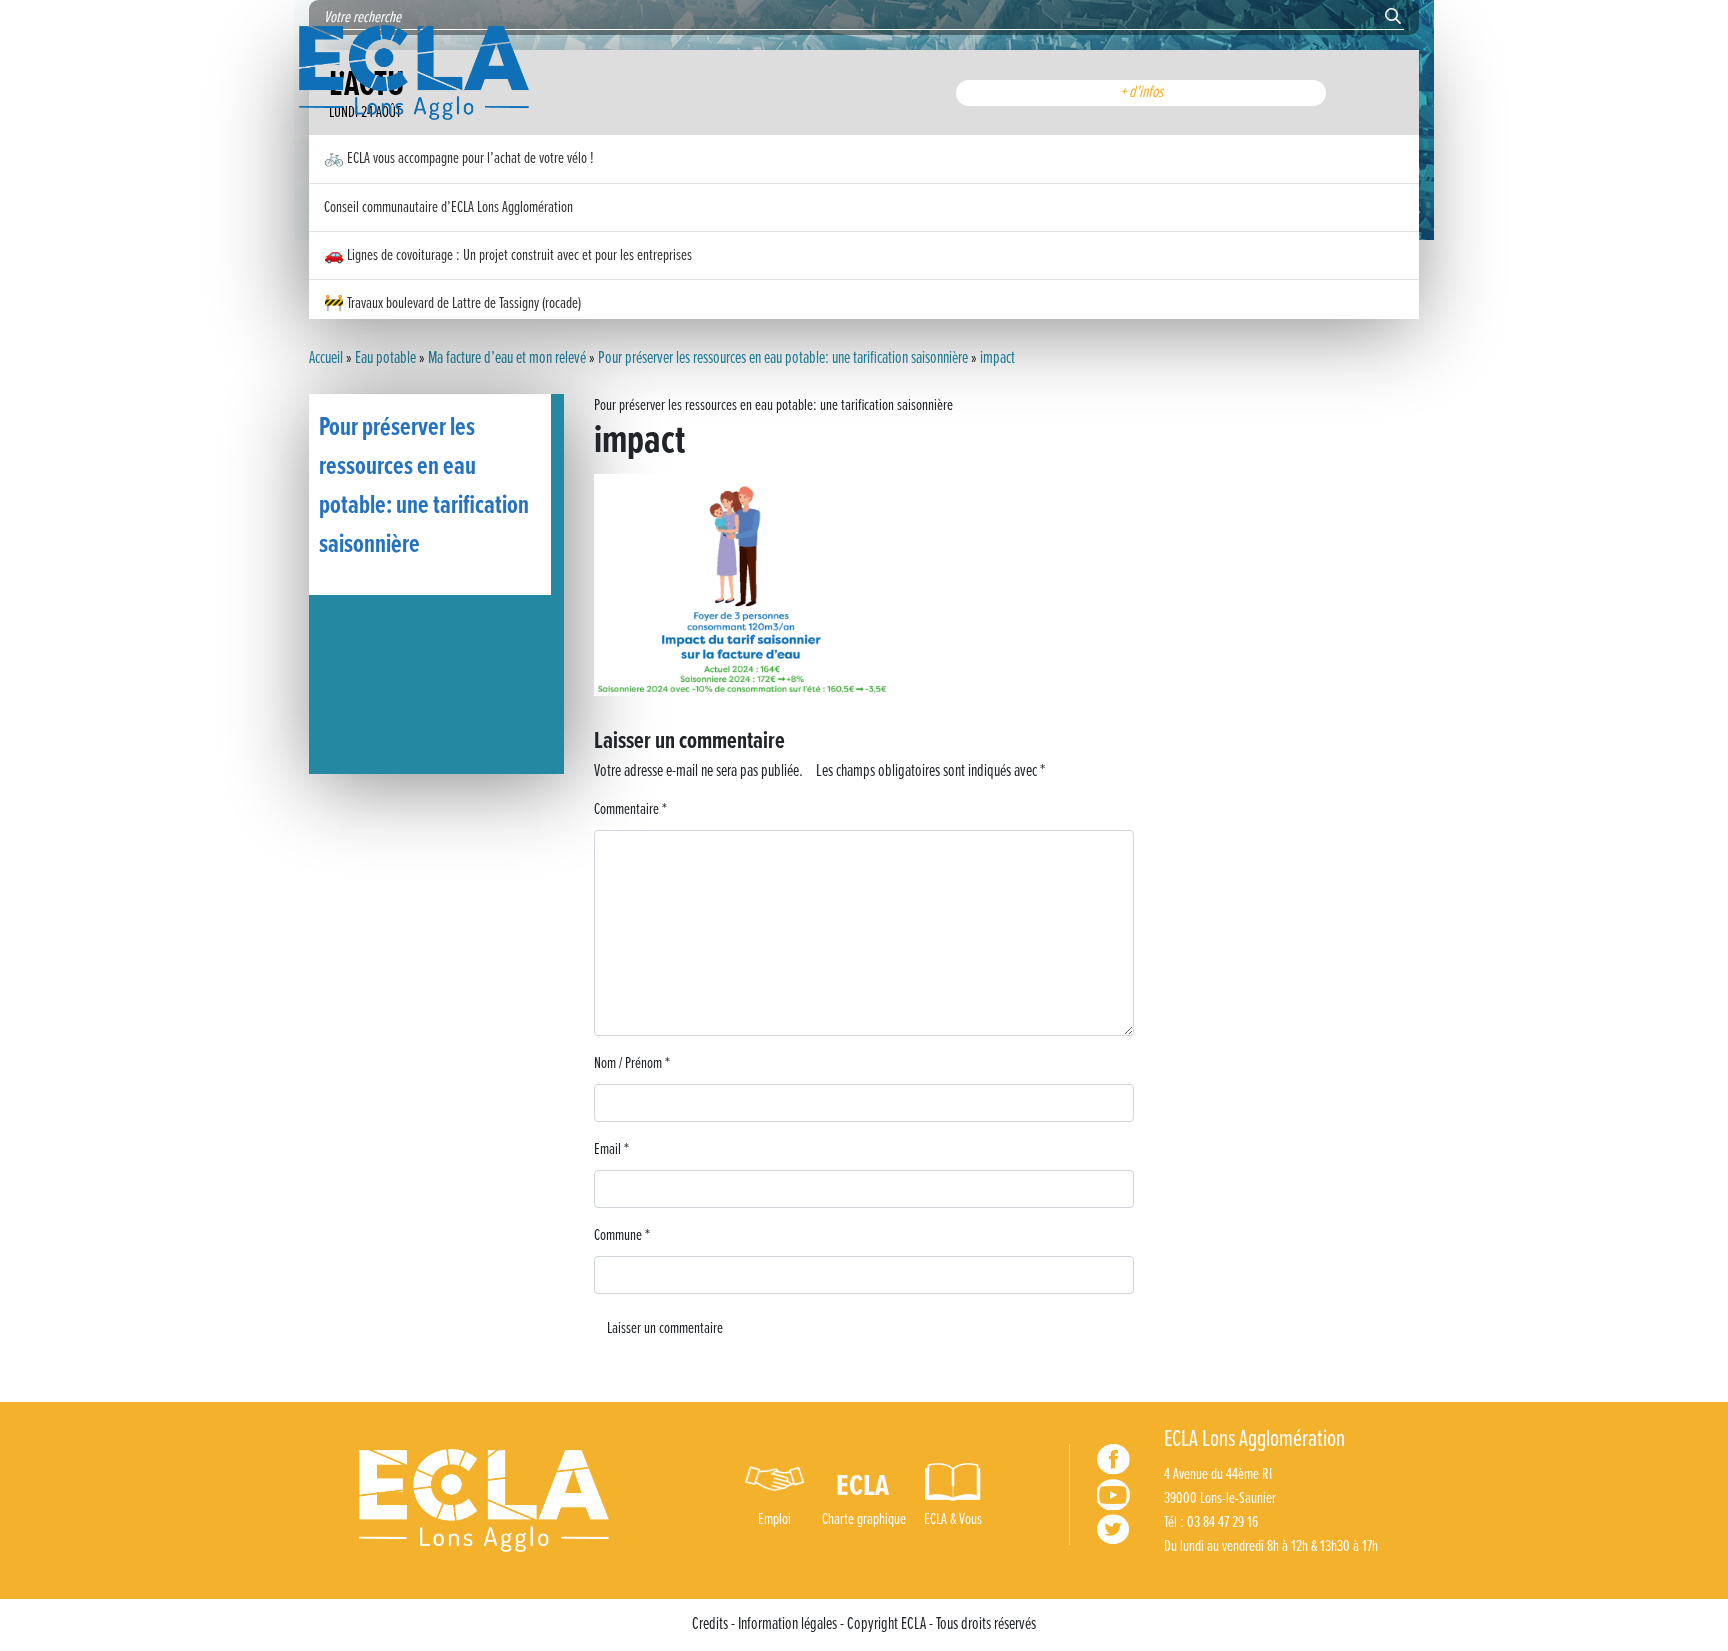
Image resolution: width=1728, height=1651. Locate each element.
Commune (622, 1235)
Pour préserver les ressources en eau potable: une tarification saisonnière (783, 359)
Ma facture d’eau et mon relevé (507, 359)
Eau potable (385, 359)
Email (611, 1149)
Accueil (326, 359)
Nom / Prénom (632, 1063)
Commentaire (630, 809)
